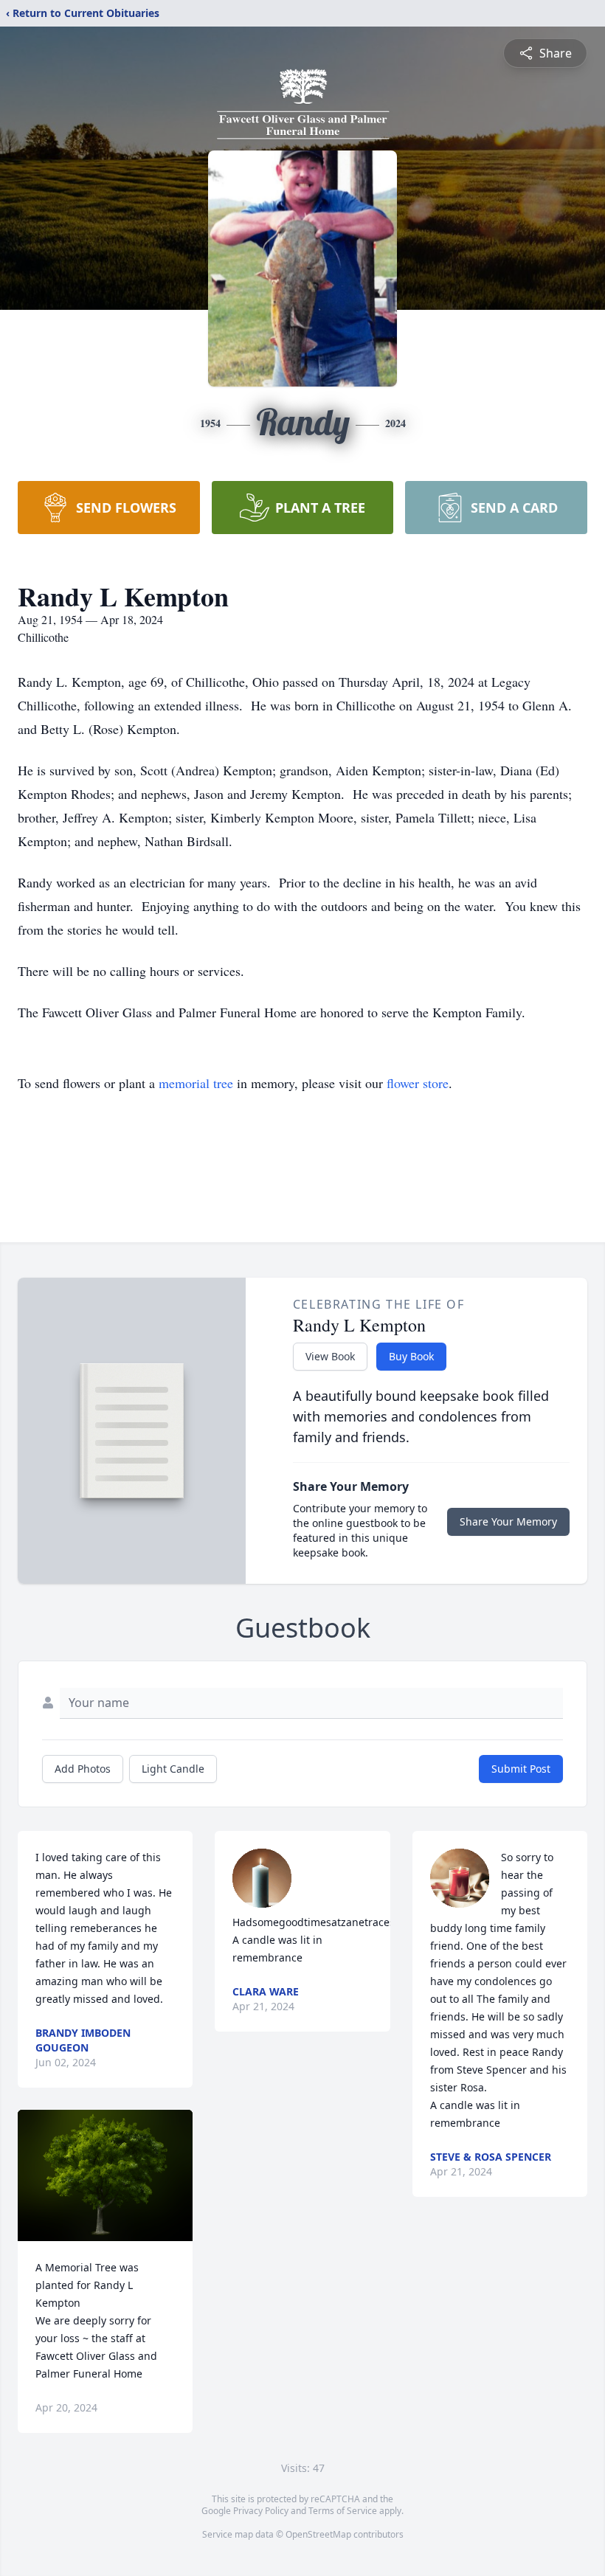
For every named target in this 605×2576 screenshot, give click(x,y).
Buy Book (411, 1356)
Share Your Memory (508, 1521)
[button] (106, 2175)
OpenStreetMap (318, 2534)
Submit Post (521, 1769)
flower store (418, 1083)
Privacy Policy (261, 2511)
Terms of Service (343, 2511)
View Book (330, 1356)
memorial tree (196, 1083)
